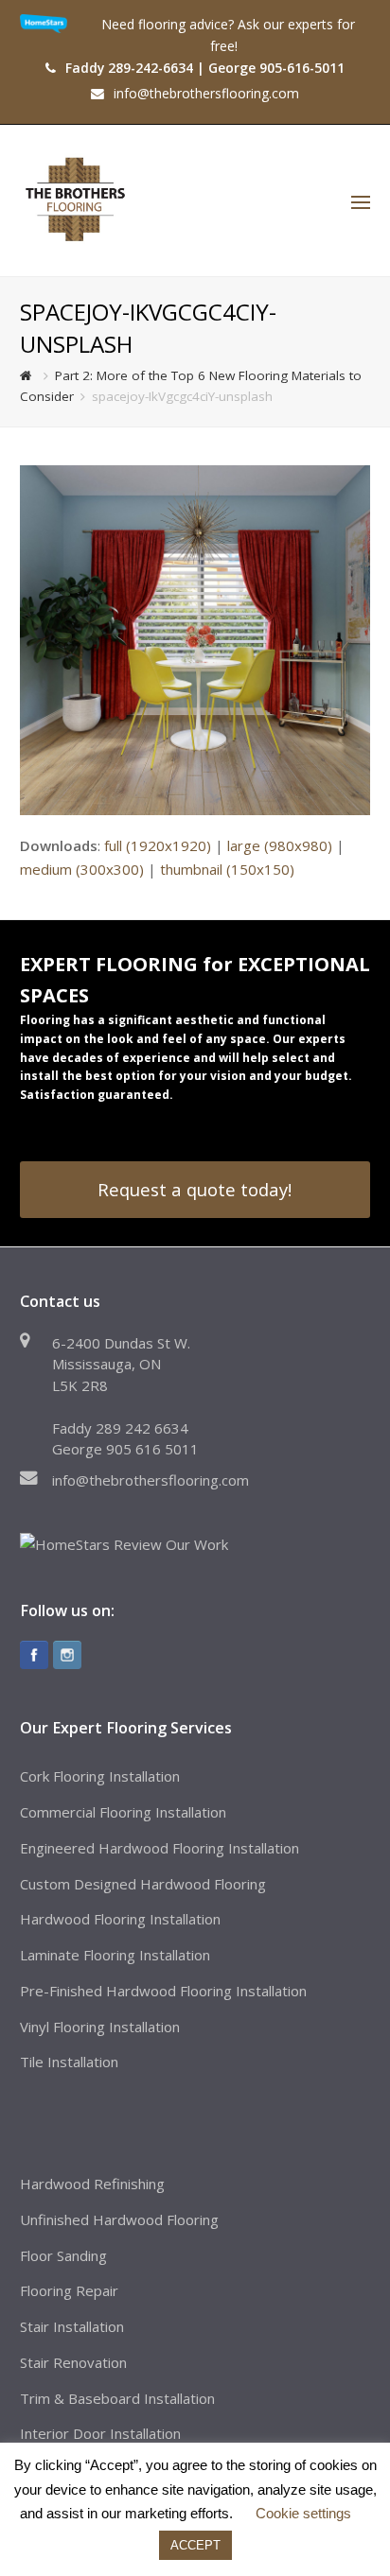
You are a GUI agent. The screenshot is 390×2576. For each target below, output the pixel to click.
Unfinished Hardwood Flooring (119, 2219)
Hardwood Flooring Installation (120, 1919)
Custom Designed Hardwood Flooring (143, 1884)
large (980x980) (280, 845)
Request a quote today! (195, 1189)
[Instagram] (67, 1655)
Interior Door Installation (100, 2433)
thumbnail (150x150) (227, 869)
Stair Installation (72, 2326)
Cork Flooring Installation (100, 1776)
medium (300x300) (82, 869)
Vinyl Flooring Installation (100, 2027)
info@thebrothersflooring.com (151, 1480)
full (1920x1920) (158, 845)
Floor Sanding (63, 2255)
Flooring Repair (69, 2290)
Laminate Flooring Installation (115, 1955)
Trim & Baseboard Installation (117, 2398)
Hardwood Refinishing (92, 2184)
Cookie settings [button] (303, 2513)
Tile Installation (69, 2062)
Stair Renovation (73, 2362)
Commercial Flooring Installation (123, 1812)
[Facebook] (34, 1655)
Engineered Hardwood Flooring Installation (160, 1848)
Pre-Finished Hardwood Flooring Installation (163, 1991)
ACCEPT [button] (195, 2545)
